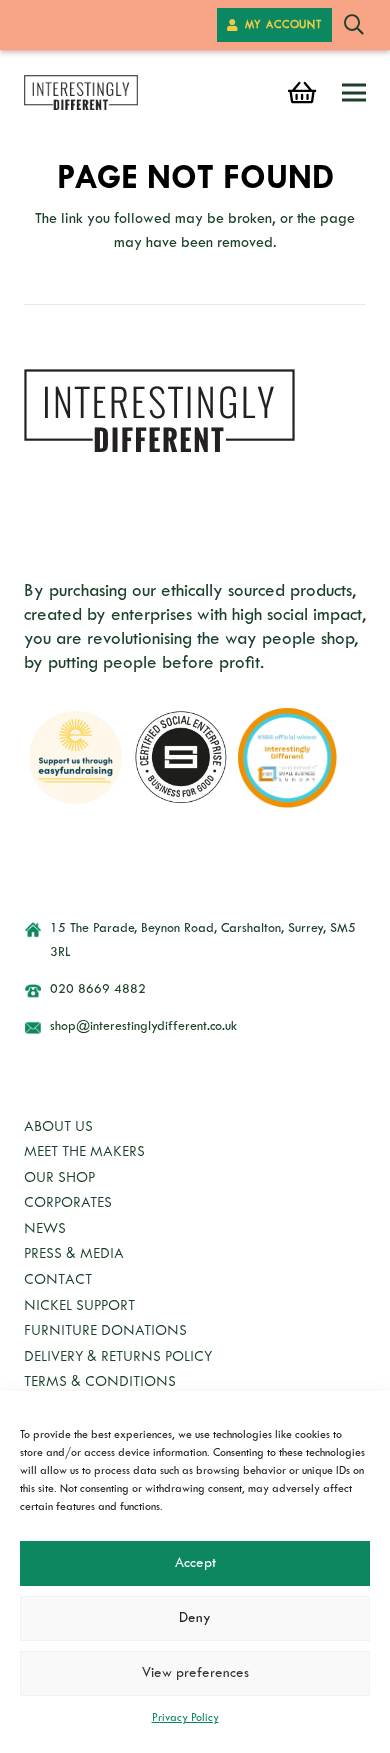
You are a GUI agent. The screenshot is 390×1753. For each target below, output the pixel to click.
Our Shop (59, 1178)
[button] (354, 25)
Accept (195, 1563)
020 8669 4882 (98, 990)
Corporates (68, 1203)
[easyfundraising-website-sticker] (75, 757)
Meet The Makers (84, 1152)
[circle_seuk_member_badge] (181, 757)
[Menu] (354, 93)
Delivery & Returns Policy (118, 1357)
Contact (58, 1280)
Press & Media (74, 1254)
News (45, 1229)
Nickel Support (79, 1306)
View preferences (195, 1673)
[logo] (81, 92)
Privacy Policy (185, 1718)
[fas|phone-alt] (42, 990)
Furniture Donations (105, 1331)
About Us (58, 1127)
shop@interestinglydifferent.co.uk (143, 1027)
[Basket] (301, 92)
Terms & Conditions (100, 1382)
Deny (195, 1618)
